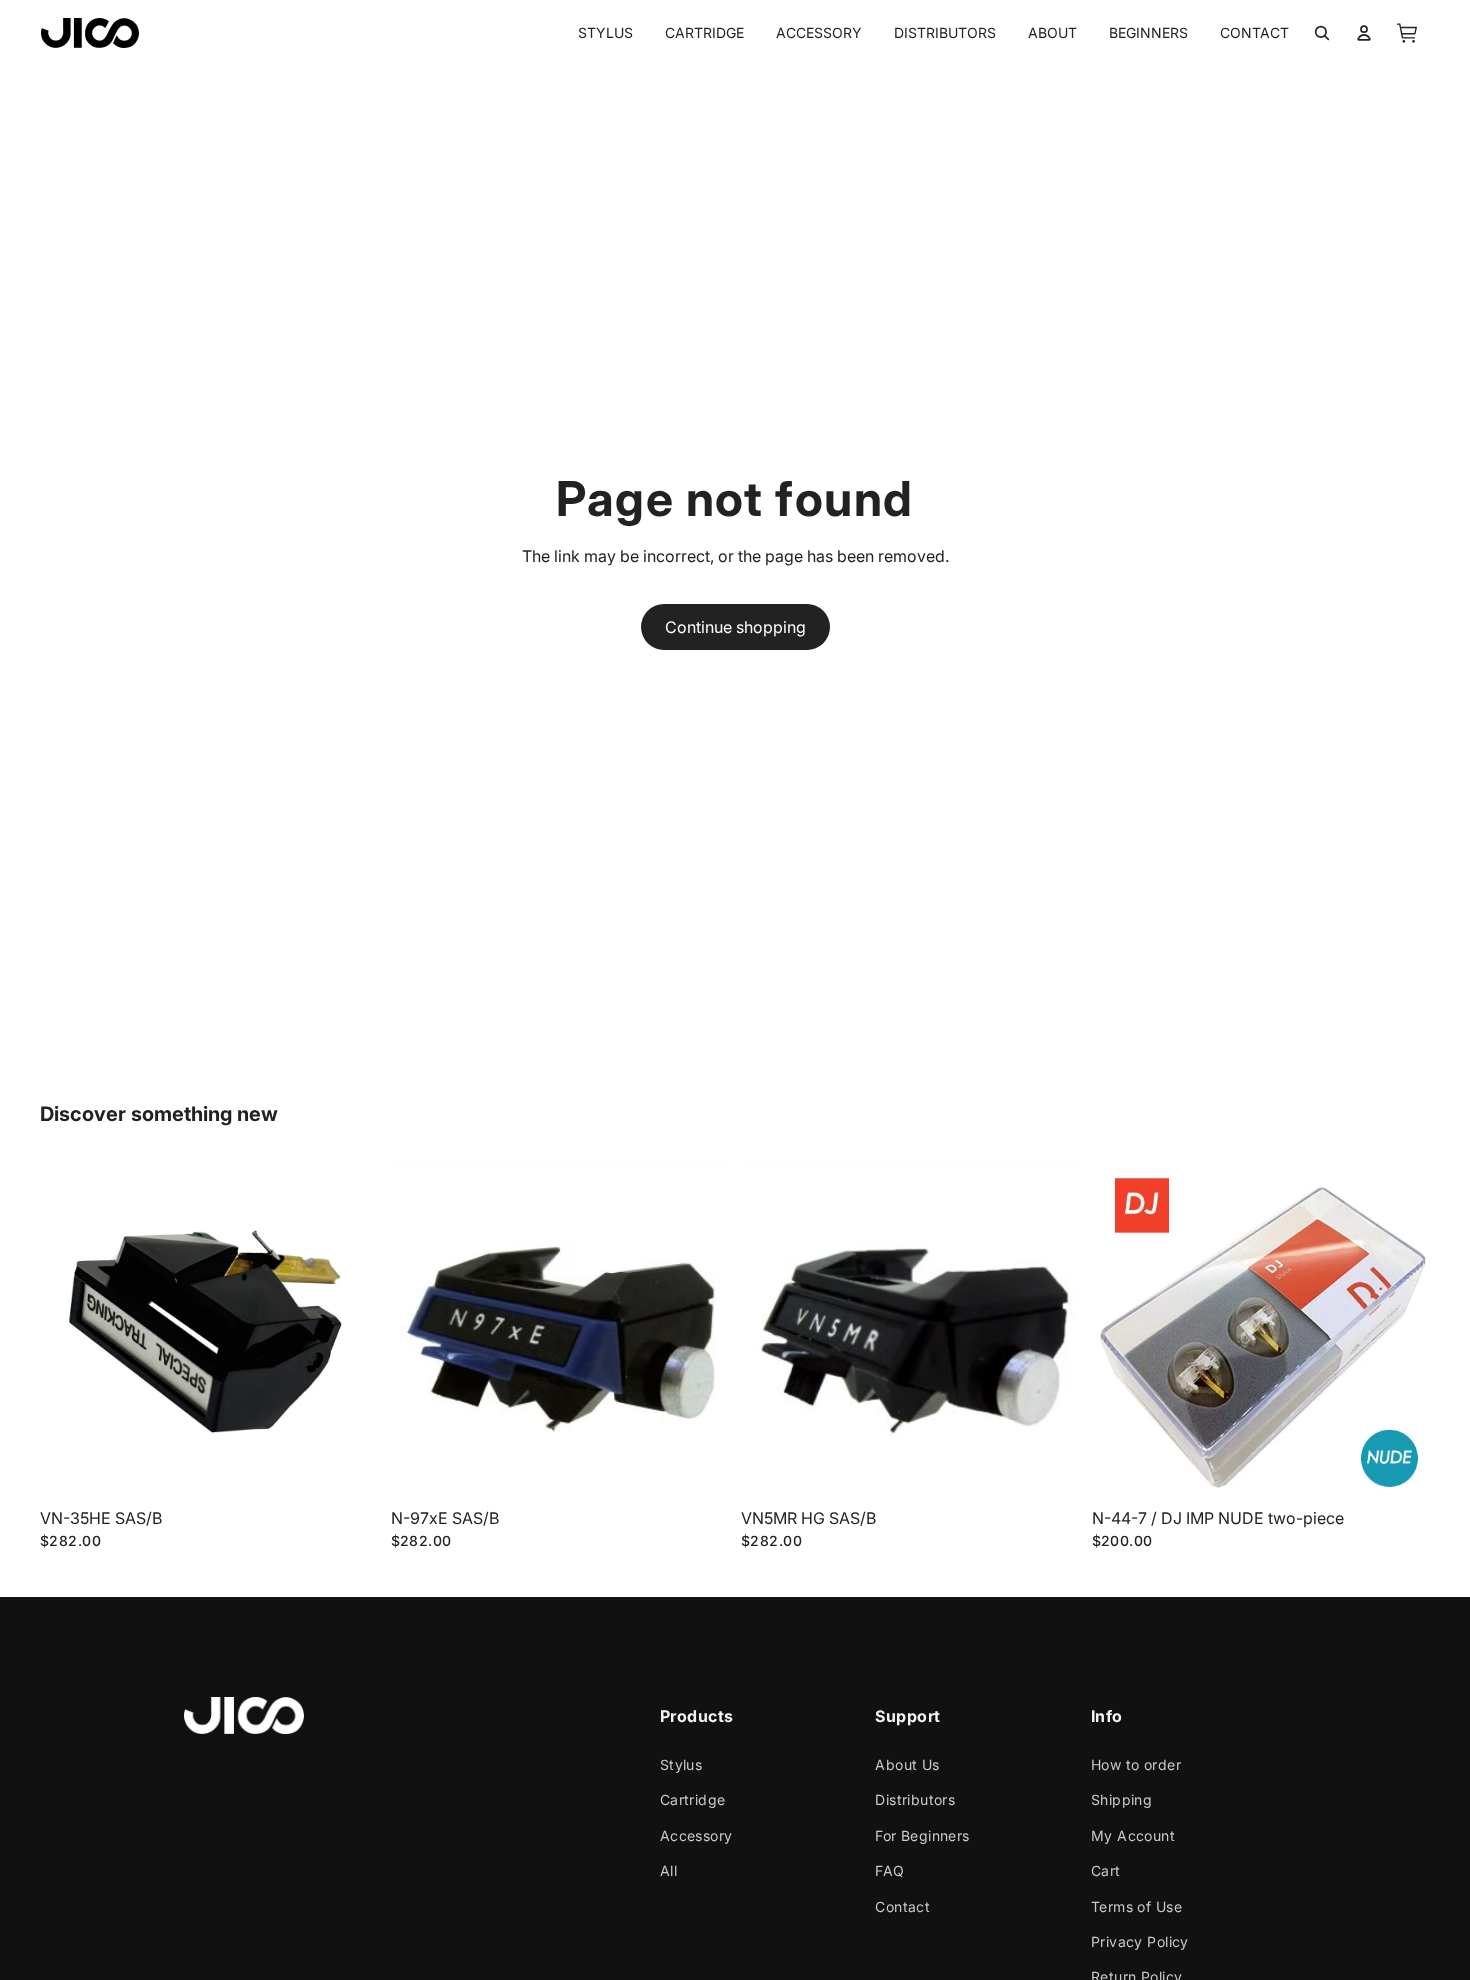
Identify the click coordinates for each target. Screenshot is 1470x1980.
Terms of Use (1136, 1905)
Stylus (680, 1764)
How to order (1136, 1764)
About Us (907, 1764)
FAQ (889, 1870)
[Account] (1364, 33)
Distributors (915, 1799)
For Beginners (922, 1834)
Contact (902, 1905)
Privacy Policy (1140, 1941)
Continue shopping (735, 627)
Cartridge (692, 1799)
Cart (1106, 1870)
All (667, 1870)
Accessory (695, 1834)
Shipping (1121, 1799)
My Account (1133, 1834)
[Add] (348, 1468)
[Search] (1322, 33)
